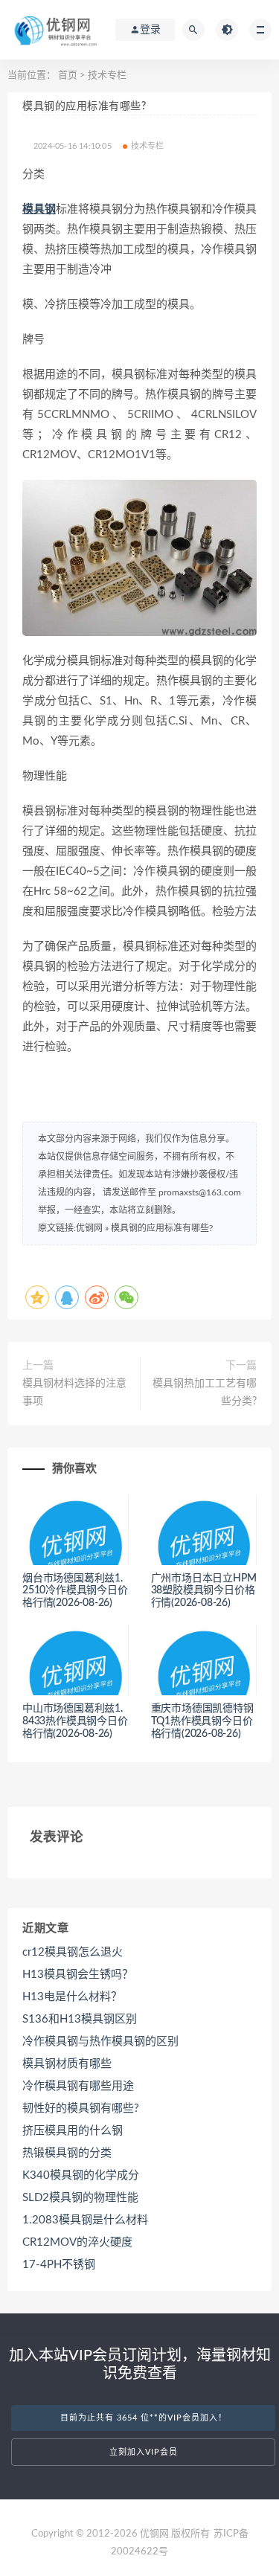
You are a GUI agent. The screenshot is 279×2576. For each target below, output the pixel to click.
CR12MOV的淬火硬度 (77, 2242)
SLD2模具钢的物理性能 (80, 2198)
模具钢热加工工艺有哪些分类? (205, 1393)
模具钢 (39, 209)
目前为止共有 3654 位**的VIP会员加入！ (144, 2418)
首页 (68, 76)
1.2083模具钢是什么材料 (85, 2220)
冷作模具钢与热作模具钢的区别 (100, 2042)
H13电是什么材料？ (72, 1997)
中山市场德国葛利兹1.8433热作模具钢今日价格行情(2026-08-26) (75, 1721)
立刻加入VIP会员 (144, 2452)
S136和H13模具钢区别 (80, 2019)
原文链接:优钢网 (70, 1228)
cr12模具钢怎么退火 (73, 1952)
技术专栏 (107, 76)
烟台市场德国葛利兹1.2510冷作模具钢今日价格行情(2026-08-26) (75, 1591)
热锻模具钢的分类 (67, 2153)
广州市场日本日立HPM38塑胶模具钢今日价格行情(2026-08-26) (204, 1591)
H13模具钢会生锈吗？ (78, 1975)
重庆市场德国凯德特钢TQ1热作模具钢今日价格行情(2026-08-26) (202, 1721)
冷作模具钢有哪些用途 (78, 2086)
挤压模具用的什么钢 (73, 2131)
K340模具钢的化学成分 (81, 2175)
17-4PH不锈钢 (59, 2265)
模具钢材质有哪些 (67, 2064)
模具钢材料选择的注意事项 (74, 1393)
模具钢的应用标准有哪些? (162, 1228)
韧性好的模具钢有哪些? (81, 2108)
